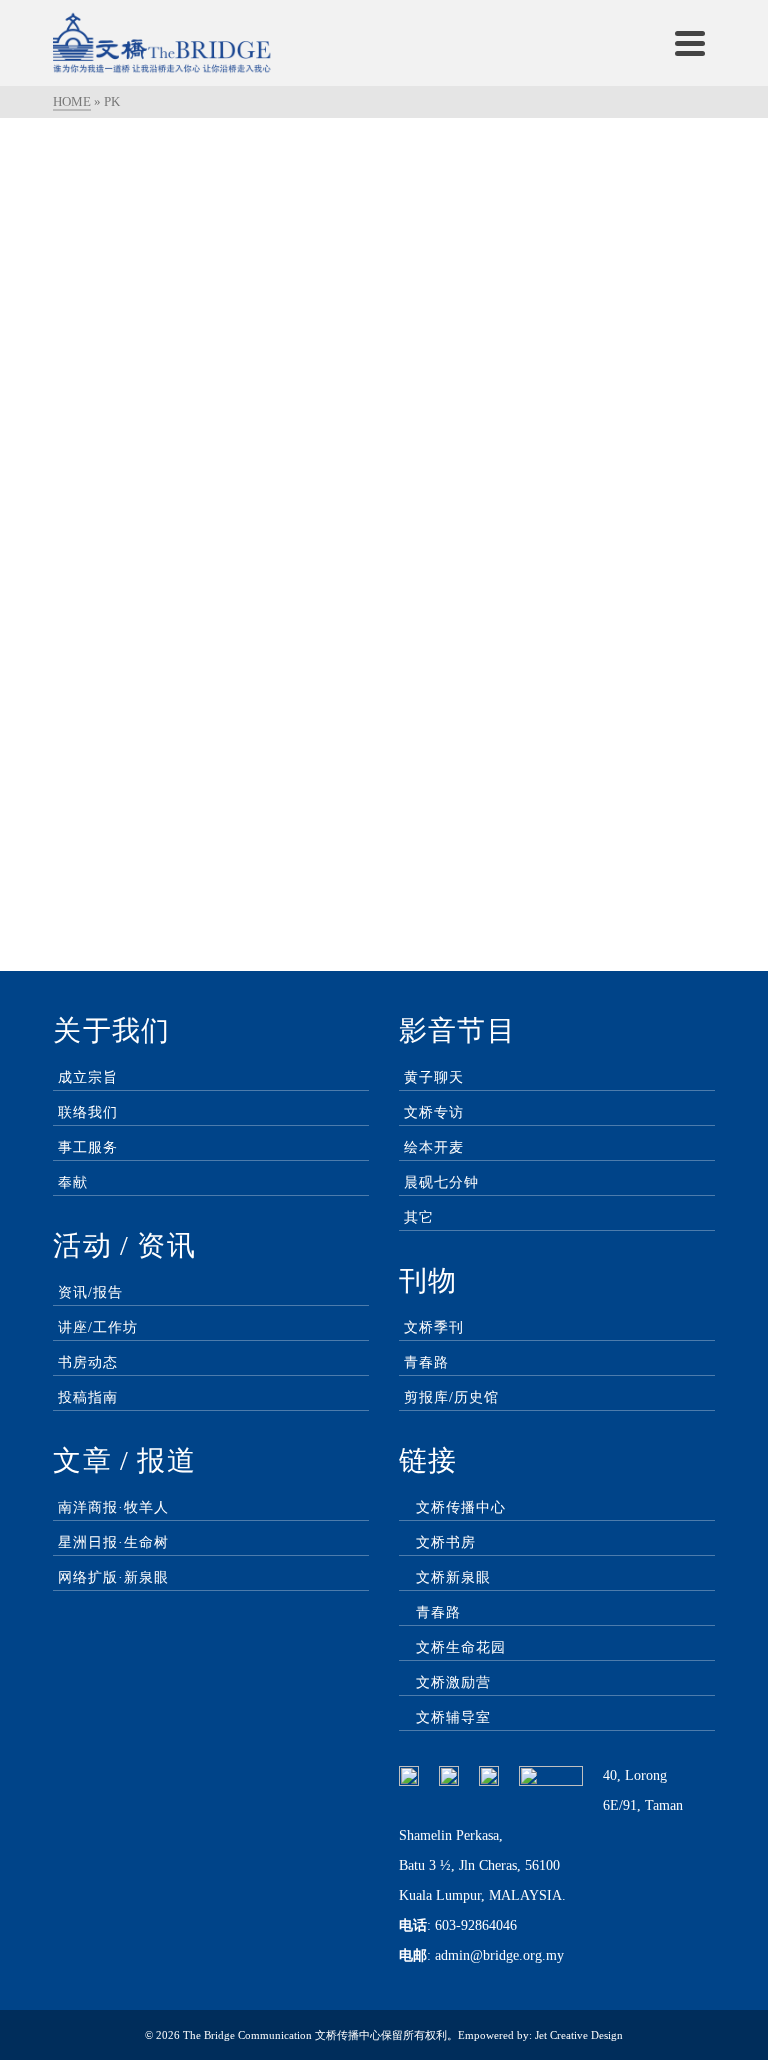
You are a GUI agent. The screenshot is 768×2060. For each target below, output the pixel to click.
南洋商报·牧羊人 (113, 1507)
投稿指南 (88, 1397)
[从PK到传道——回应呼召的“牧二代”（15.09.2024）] (211, 253)
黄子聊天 (434, 1077)
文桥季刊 (434, 1327)
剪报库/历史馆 (451, 1397)
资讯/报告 (90, 1292)
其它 (419, 1217)
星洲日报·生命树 (113, 1542)
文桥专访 (434, 1112)
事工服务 (88, 1147)
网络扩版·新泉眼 (113, 1577)
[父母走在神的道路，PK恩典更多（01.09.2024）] (211, 649)
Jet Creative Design (579, 2035)
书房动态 (88, 1362)
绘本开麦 (434, 1147)
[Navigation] (690, 43)
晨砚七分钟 (441, 1182)
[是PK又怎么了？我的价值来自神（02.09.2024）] (557, 253)
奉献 (73, 1182)
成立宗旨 (88, 1077)
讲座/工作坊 (98, 1327)
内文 (109, 452)
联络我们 (88, 1112)
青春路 (426, 1362)
